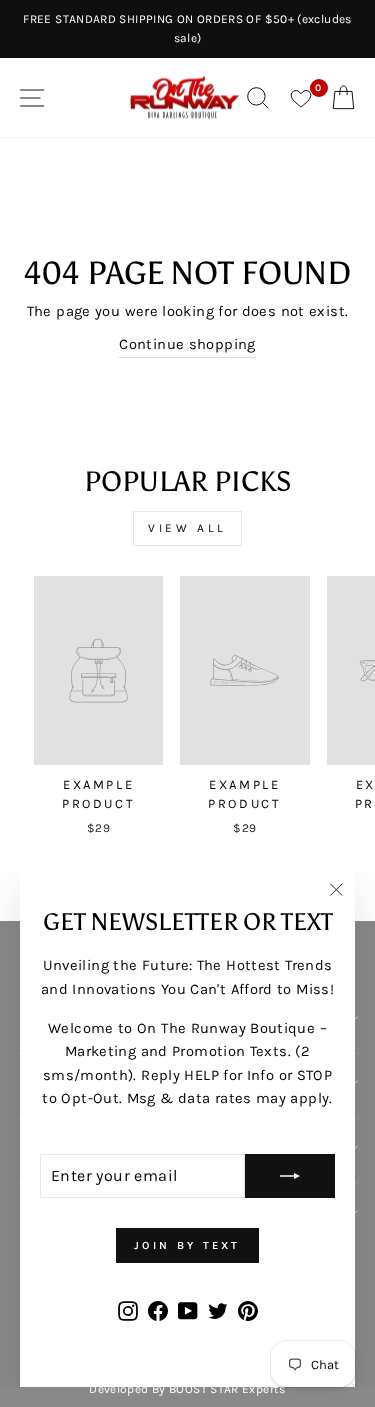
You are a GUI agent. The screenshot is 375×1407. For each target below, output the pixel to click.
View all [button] (187, 528)
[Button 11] (290, 1176)
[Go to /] (185, 97)
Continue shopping (187, 344)
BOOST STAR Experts (227, 1389)
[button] (98, 709)
